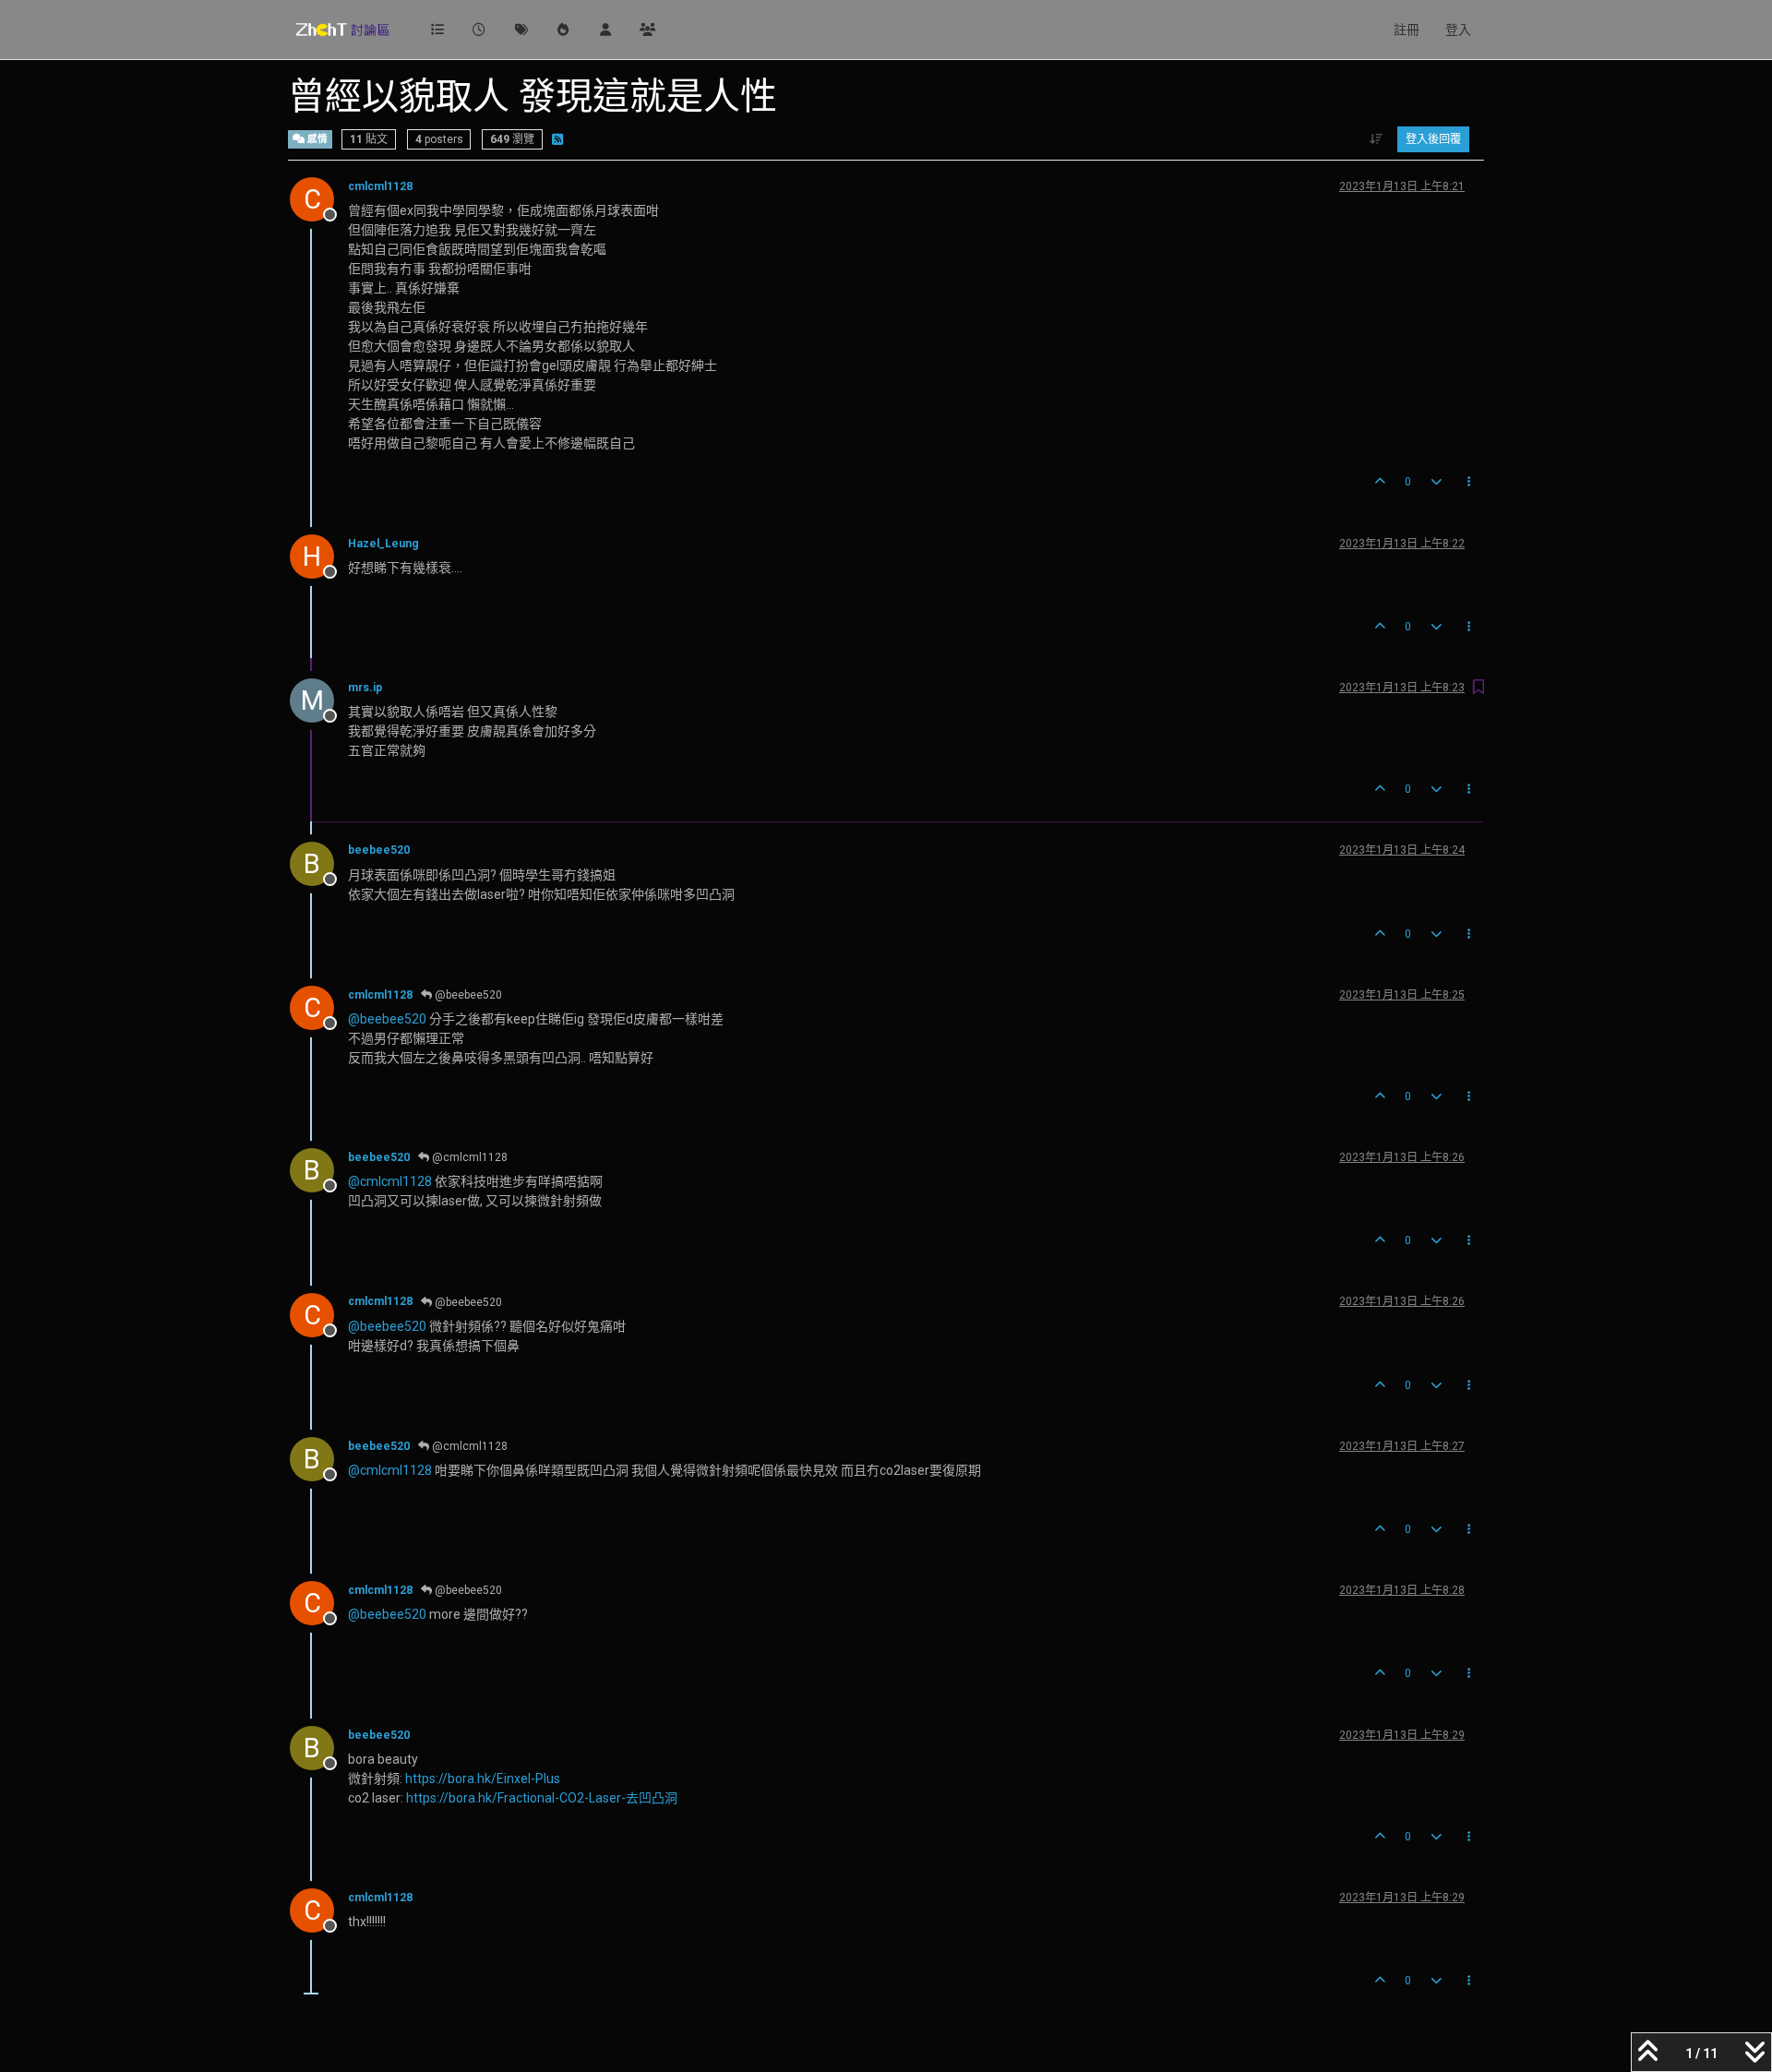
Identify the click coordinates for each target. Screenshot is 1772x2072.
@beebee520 (467, 995)
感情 (316, 139)
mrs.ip (365, 688)
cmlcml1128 (380, 186)
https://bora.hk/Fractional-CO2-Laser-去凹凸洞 (542, 1798)
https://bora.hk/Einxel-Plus (483, 1779)
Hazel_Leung (383, 544)
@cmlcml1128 (468, 1157)
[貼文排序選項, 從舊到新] (1377, 139)
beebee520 (379, 850)
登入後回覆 (1433, 139)
